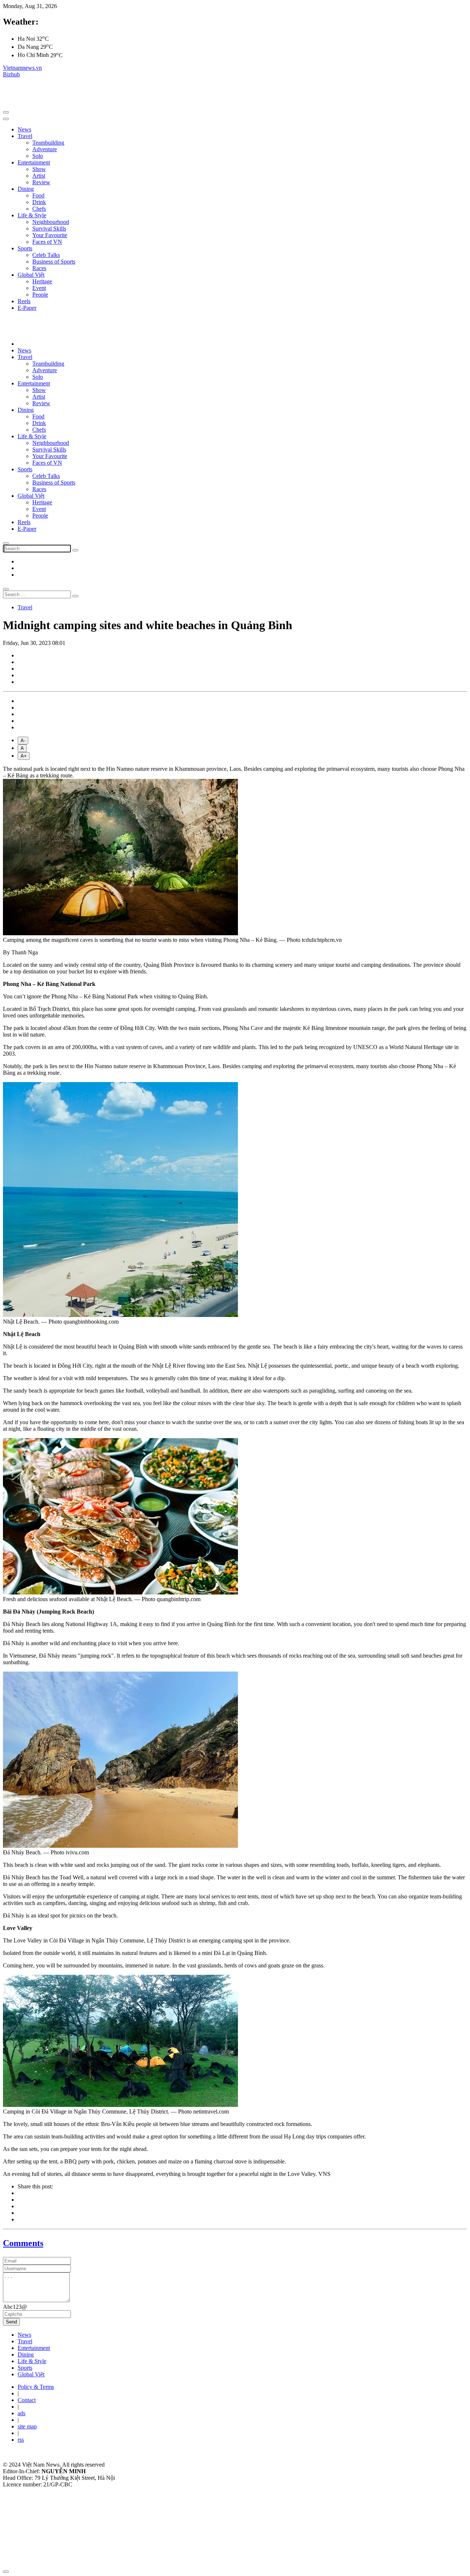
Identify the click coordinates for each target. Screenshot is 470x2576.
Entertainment (34, 162)
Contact (27, 2400)
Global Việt (31, 275)
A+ (24, 756)
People (40, 295)
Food (38, 195)
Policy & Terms (36, 2387)
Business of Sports (54, 262)
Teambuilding (48, 143)
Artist (39, 176)
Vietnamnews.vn (22, 68)
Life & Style (32, 215)
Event (39, 288)
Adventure (45, 149)
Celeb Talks (46, 255)
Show (39, 169)
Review (41, 182)
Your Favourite (50, 235)
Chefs (39, 209)
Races (39, 268)
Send (11, 2322)
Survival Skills (49, 228)
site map (27, 2426)
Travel (25, 136)
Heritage (42, 281)
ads (21, 2413)
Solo (38, 156)
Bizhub (11, 74)
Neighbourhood (51, 222)
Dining (26, 189)
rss (21, 2440)
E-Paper (27, 308)
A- (23, 741)
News (24, 129)
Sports (25, 248)
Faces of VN (47, 242)
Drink (39, 202)
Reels (24, 301)
